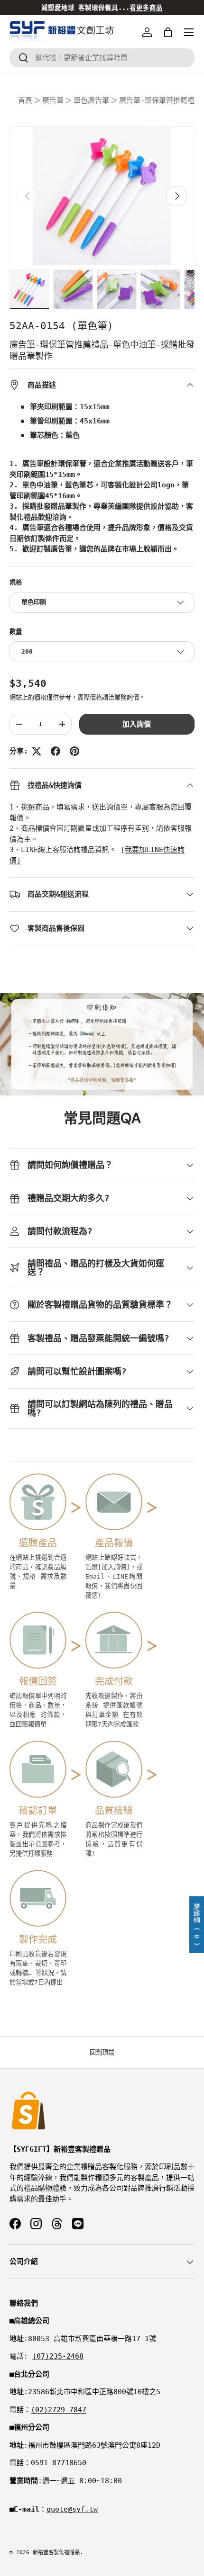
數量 (16, 632)
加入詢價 (137, 724)
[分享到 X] (37, 751)
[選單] (189, 32)
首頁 (25, 100)
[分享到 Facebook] (56, 751)
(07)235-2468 (58, 2356)
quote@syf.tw (72, 2509)
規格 (16, 582)
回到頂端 (102, 2052)
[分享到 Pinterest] (74, 751)
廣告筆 (53, 100)
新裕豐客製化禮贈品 (56, 2553)
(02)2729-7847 (59, 2410)
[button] (168, 32)
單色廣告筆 (91, 100)
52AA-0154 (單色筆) (61, 326)
